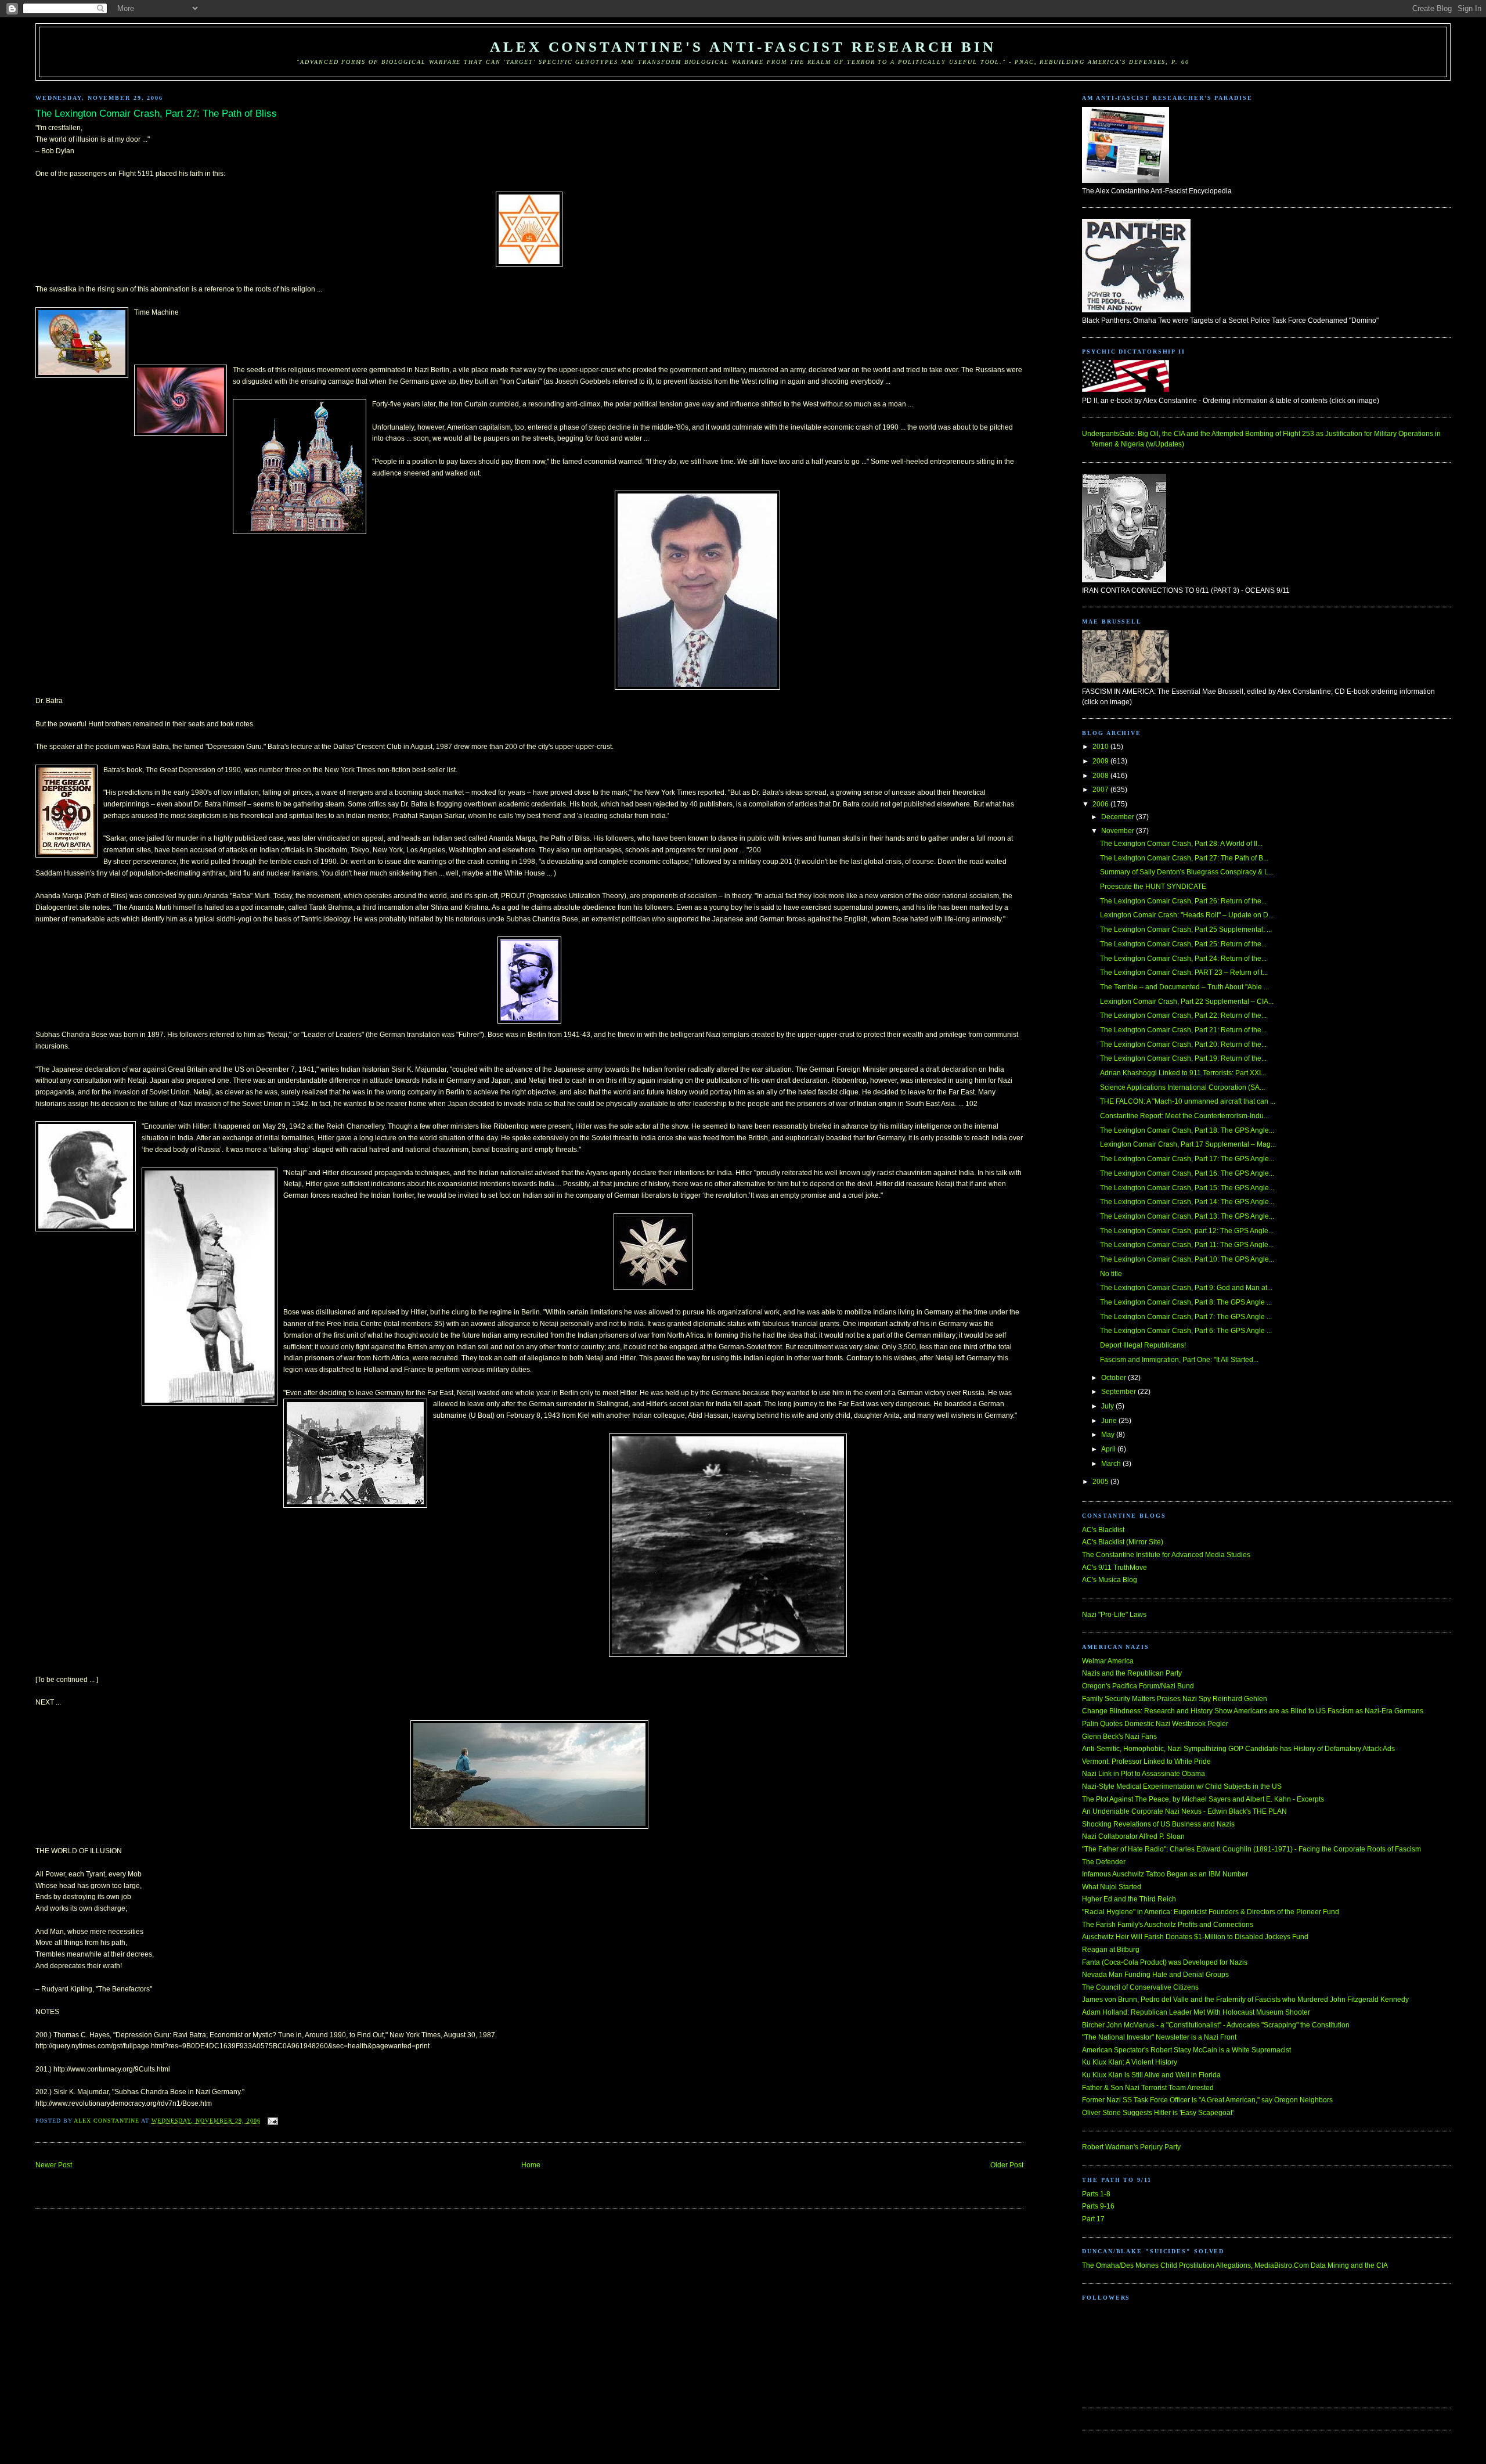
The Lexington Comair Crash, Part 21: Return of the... (1183, 1030)
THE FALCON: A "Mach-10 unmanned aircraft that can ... (1188, 1101)
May (1109, 1435)
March (1112, 1464)
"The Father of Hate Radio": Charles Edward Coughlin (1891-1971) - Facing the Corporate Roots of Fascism (1251, 1849)
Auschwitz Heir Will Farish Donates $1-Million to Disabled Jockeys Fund (1195, 1937)
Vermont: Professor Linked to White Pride (1146, 1761)
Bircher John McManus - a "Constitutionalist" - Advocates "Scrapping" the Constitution (1216, 2025)
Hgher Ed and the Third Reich (1129, 1899)
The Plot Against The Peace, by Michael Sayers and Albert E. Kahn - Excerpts (1203, 1799)
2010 (1101, 747)
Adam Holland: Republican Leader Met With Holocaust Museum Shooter (1196, 2012)
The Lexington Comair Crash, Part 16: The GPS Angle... (1187, 1173)
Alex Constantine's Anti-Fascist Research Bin (743, 47)
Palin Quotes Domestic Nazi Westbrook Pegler (1155, 1724)
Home (531, 2165)
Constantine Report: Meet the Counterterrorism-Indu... (1184, 1116)
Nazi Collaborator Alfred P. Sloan (1133, 1836)
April (1109, 1449)
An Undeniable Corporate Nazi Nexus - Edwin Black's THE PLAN (1184, 1811)
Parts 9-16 (1098, 2206)
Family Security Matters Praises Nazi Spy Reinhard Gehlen (1175, 1699)
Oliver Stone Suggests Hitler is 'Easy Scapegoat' (1158, 2113)
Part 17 (1093, 2219)
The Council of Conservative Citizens (1140, 1987)
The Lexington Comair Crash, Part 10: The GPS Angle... (1187, 1259)
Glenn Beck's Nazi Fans (1119, 1737)
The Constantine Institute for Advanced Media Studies (1166, 1555)
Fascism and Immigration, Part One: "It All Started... (1179, 1360)
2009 (1101, 761)
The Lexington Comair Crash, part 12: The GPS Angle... (1187, 1231)
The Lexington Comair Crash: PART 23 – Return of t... (1184, 972)
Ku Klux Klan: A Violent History (1130, 2062)
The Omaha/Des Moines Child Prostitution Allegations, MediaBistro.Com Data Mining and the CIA (1235, 2265)
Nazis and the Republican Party (1132, 1673)
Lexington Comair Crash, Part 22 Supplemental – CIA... (1187, 1002)
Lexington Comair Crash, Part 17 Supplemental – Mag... (1188, 1144)
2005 (1101, 1482)
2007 (1101, 790)
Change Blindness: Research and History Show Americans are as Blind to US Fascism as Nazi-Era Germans (1253, 1711)
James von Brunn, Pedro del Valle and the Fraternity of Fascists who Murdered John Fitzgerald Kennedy (1245, 2000)
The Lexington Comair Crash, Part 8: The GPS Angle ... (1186, 1302)
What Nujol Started (1112, 1887)
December (1119, 817)
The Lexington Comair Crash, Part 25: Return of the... (1183, 944)
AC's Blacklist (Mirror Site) (1123, 1542)
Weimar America (1108, 1661)
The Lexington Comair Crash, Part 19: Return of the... (1183, 1058)
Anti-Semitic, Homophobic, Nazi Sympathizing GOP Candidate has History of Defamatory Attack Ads (1238, 1749)
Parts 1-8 (1096, 2194)
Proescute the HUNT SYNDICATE (1153, 887)
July (1108, 1406)
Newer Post (54, 2165)
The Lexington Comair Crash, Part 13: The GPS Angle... (1187, 1216)
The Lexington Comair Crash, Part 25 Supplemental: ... (1186, 930)
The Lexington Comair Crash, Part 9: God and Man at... (1186, 1288)
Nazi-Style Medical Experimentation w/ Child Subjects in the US (1182, 1786)
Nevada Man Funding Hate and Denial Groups (1155, 1975)
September (1119, 1392)
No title (1111, 1274)
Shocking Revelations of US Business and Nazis (1158, 1824)
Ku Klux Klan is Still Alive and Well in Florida (1151, 2075)
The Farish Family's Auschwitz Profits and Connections (1168, 1925)
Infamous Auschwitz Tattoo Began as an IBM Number (1165, 1874)
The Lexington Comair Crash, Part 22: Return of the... (1183, 1015)
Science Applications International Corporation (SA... (1182, 1087)
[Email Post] (273, 2121)
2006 (1101, 804)
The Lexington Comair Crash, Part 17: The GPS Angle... (1187, 1159)
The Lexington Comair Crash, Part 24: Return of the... (1183, 959)
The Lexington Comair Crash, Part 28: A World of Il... (1181, 844)
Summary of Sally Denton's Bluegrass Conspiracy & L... (1187, 872)
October (1114, 1378)
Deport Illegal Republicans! (1143, 1345)
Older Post (1007, 2165)
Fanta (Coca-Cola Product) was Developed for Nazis (1165, 1962)
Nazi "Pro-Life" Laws (1114, 1615)
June (1110, 1421)
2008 (1101, 776)
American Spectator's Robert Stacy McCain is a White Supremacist (1186, 2050)
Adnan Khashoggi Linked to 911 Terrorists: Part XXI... (1183, 1073)
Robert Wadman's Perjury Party (1131, 2147)
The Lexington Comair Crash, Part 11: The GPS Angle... (1187, 1245)
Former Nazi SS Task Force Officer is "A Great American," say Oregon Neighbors (1207, 2100)
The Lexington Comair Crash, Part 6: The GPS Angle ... (1186, 1331)
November (1119, 831)
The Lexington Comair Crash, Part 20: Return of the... (1183, 1044)
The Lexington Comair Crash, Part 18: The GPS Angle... (1187, 1130)
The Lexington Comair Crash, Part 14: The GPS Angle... (1187, 1202)
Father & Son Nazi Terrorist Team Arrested (1148, 2088)
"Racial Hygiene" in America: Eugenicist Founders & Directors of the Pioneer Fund (1211, 1912)
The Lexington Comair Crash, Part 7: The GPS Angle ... (1186, 1317)
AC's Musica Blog (1110, 1580)
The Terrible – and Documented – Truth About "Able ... (1184, 987)
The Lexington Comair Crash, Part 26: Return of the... (1183, 901)
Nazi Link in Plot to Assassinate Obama (1144, 1774)
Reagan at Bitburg (1111, 1950)
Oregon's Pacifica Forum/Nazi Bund (1138, 1686)
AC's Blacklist (1103, 1530)
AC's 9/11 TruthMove (1114, 1568)
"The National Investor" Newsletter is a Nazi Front (1159, 2037)
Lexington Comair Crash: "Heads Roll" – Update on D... (1187, 915)
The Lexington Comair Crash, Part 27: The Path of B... (1184, 858)
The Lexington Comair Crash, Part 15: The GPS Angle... (1187, 1188)
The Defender (1104, 1862)
